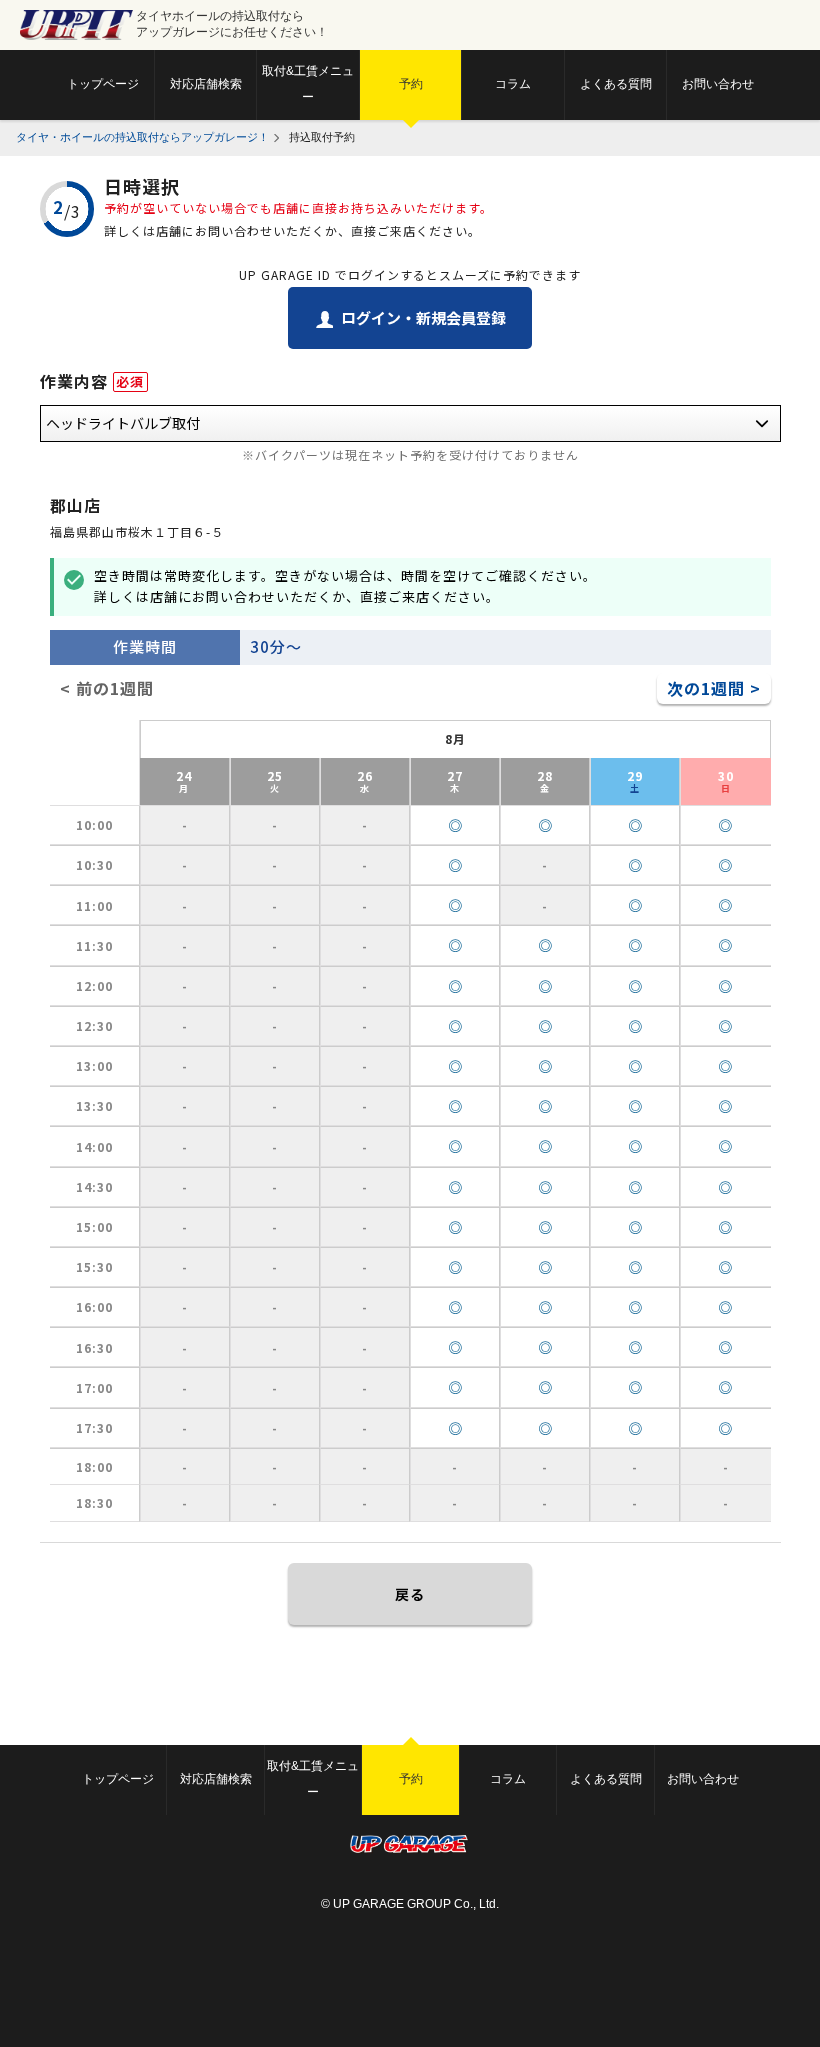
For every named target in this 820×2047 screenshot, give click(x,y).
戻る (410, 1594)
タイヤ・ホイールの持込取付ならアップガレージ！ (142, 137)
